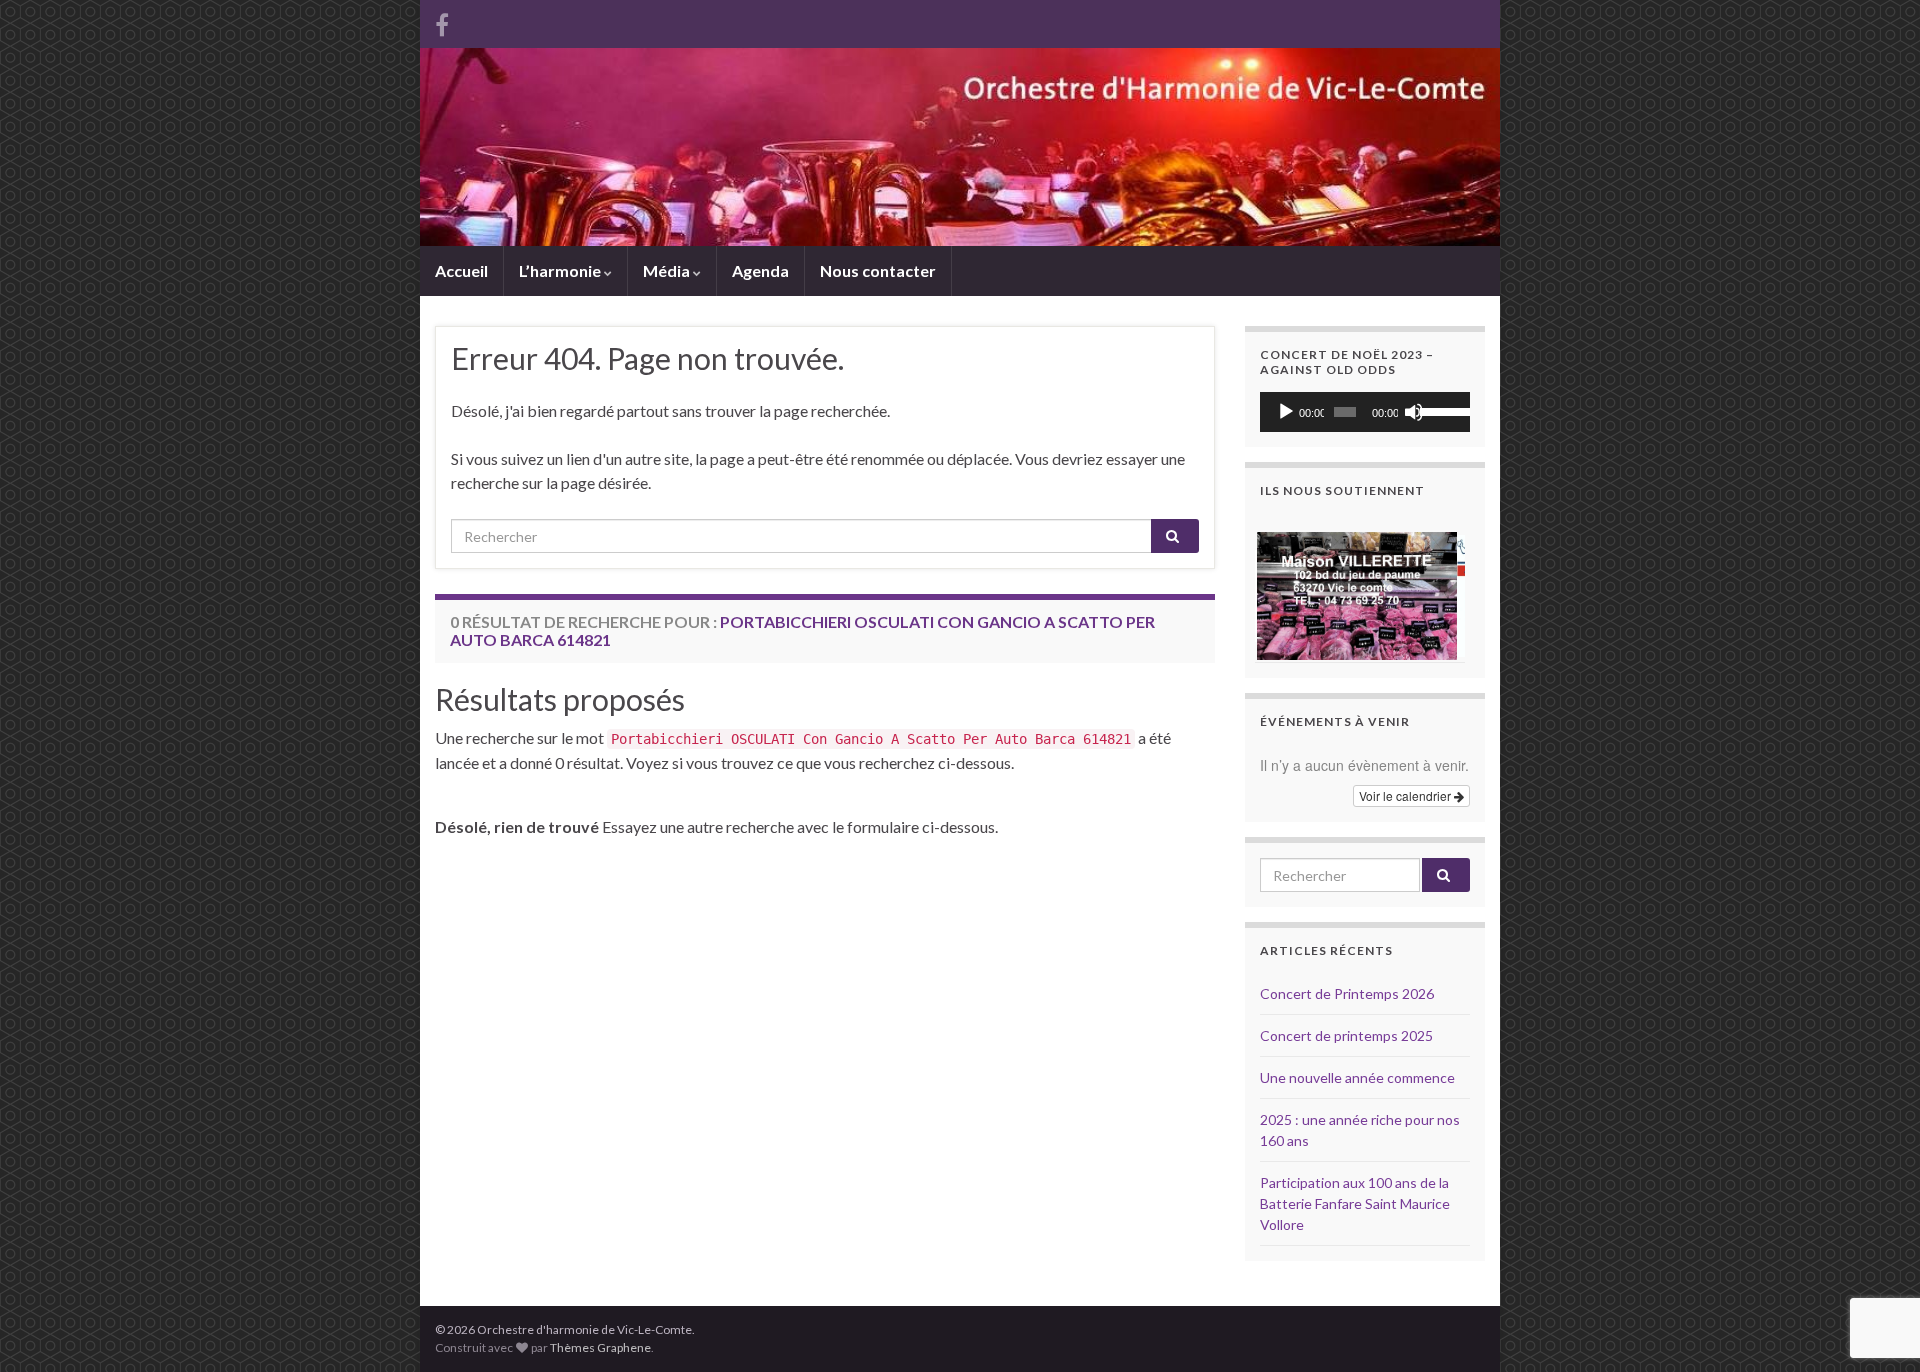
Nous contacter (878, 270)
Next (1444, 588)
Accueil (461, 270)
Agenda (760, 270)
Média (668, 270)
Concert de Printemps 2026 (1347, 993)
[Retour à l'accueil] (960, 147)
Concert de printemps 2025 (1346, 1035)
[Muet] (1414, 412)
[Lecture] (1286, 412)
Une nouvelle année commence (1357, 1077)
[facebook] (442, 21)
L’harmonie (561, 270)
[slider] (1440, 410)
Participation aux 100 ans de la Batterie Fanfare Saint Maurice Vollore (1355, 1203)
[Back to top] (1875, 1253)
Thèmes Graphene (600, 1347)
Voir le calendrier (1406, 795)
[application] (1365, 412)
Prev (1286, 588)
